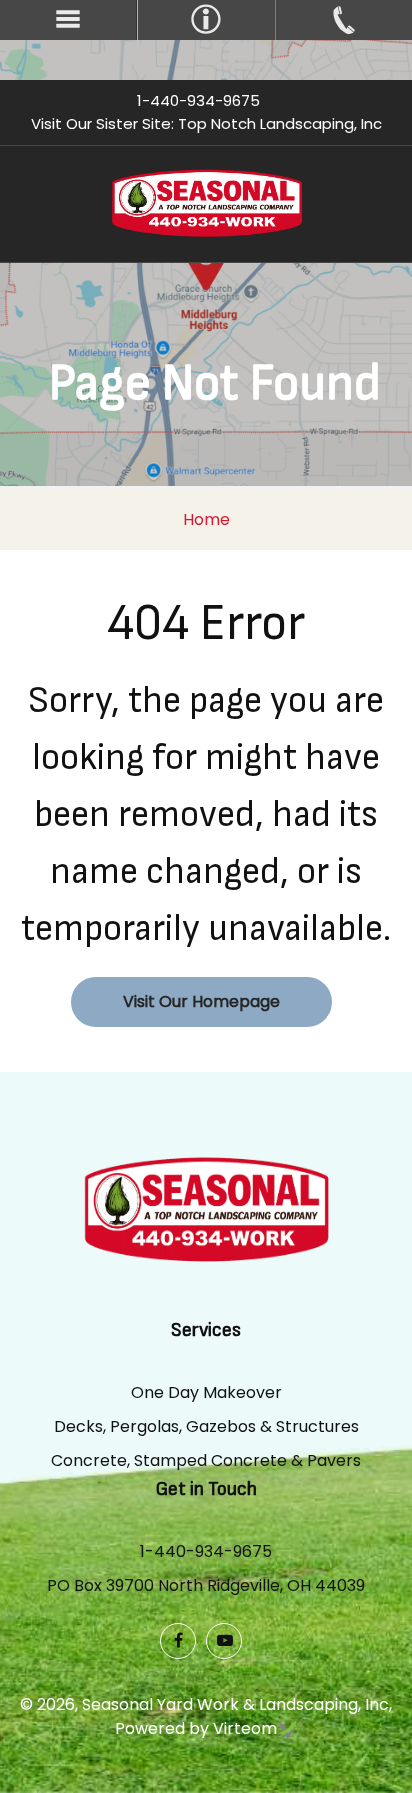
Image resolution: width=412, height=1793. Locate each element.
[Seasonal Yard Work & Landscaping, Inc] (206, 202)
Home (206, 519)
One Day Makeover (206, 1392)
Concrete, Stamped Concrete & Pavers (206, 1460)
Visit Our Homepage (201, 1001)
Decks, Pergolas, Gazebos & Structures (206, 1426)
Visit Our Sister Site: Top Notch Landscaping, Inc (206, 123)
